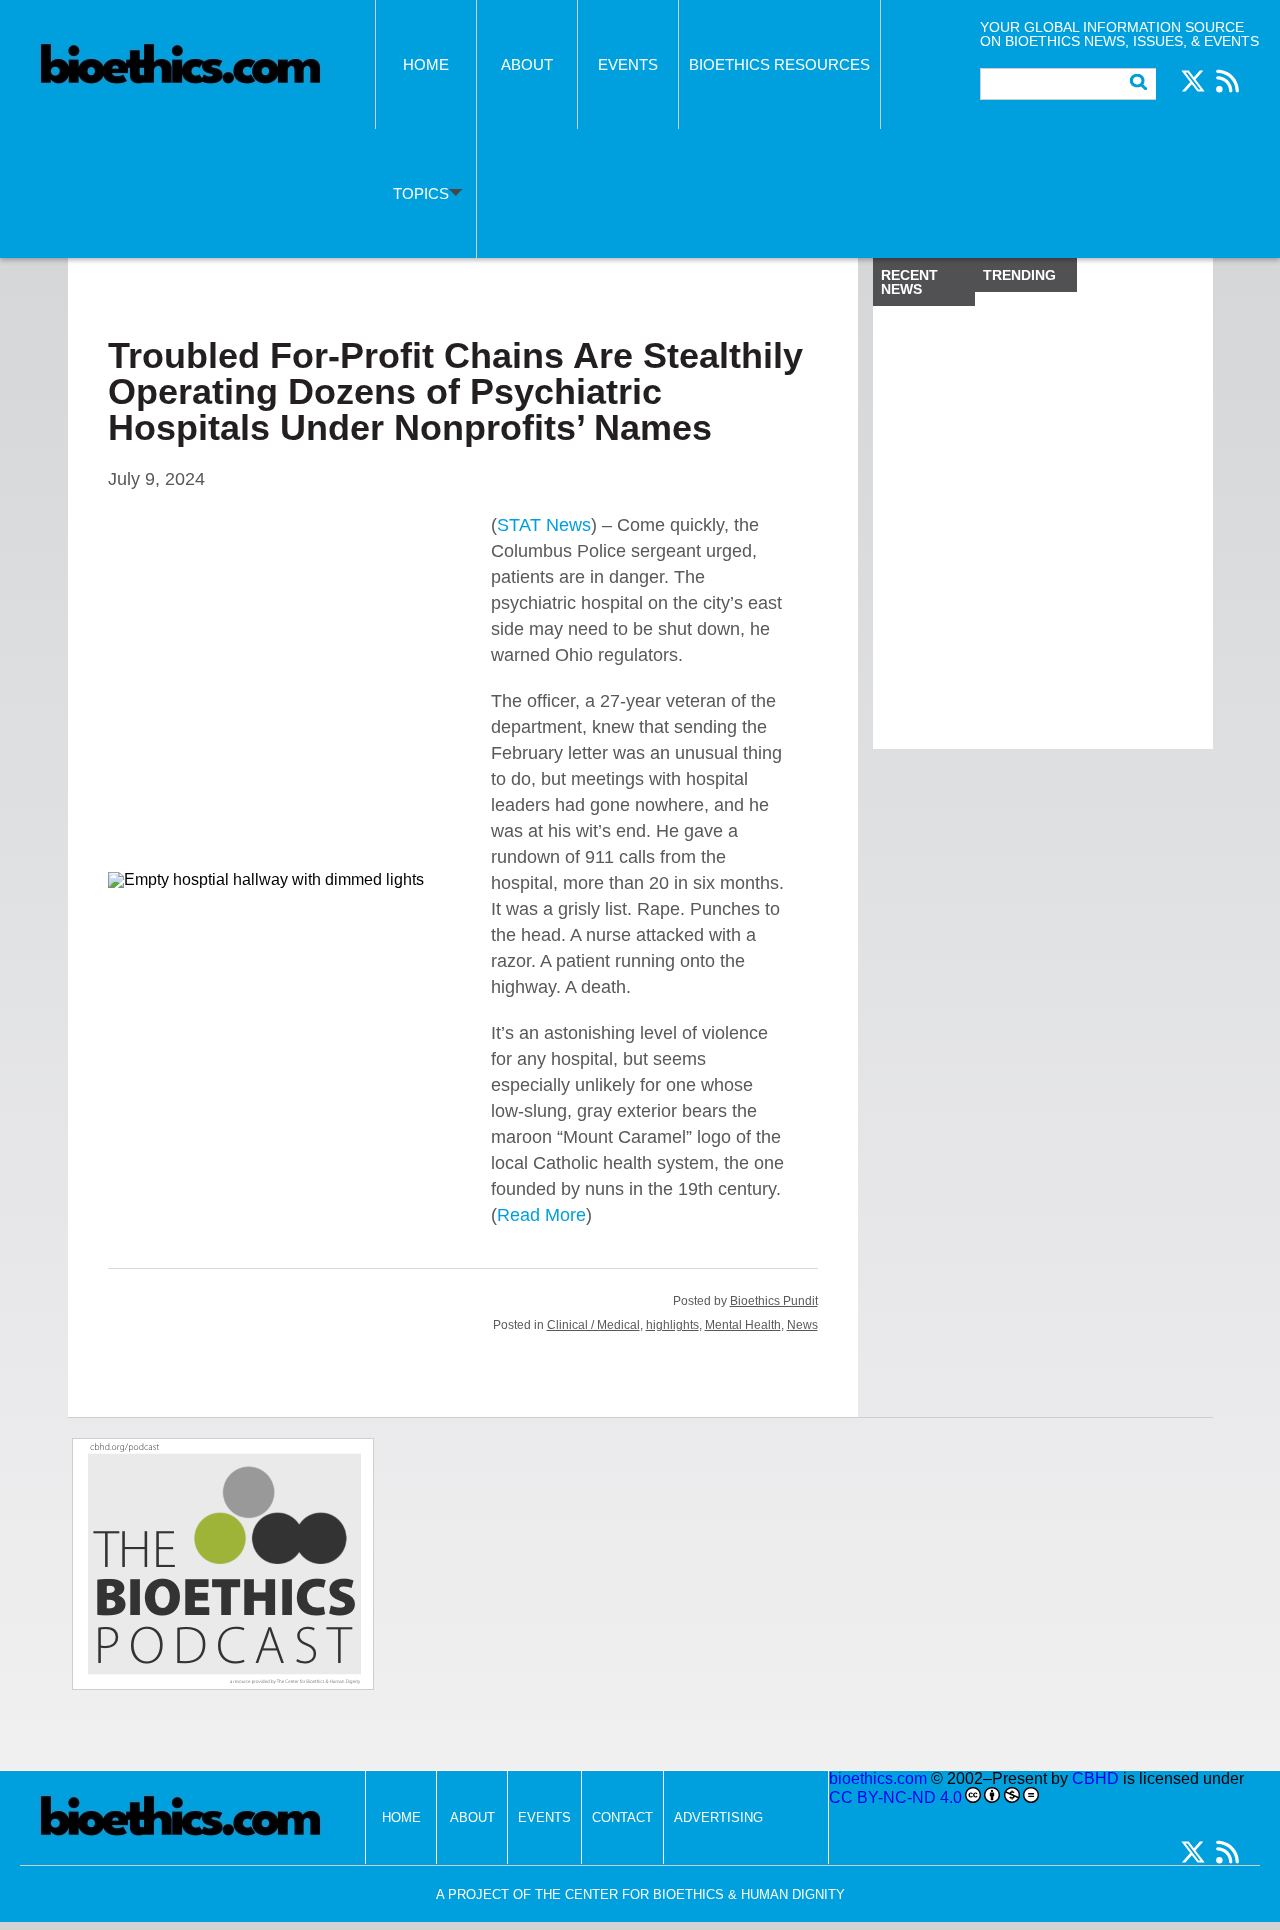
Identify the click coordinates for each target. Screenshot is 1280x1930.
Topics (421, 193)
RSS (1227, 81)
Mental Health (743, 1325)
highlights (672, 1325)
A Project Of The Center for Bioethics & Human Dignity (640, 1894)
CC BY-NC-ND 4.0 (895, 1797)
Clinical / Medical (593, 1325)
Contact (622, 1817)
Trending (1019, 275)
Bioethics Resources (779, 64)
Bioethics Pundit (774, 1301)
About (527, 64)
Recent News (909, 282)
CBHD (1095, 1778)
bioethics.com (878, 1778)
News (802, 1325)
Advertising (718, 1817)
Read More (541, 1215)
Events (628, 64)
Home (426, 64)
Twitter (1193, 81)
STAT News (544, 525)
